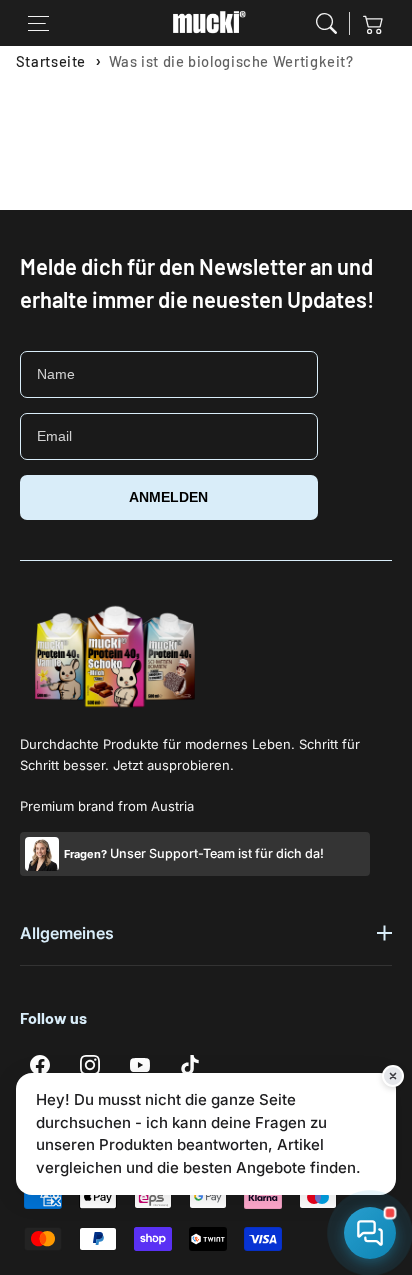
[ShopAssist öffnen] (370, 1233)
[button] (327, 23)
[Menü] (39, 23)
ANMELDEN (168, 497)
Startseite (51, 61)
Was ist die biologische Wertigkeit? (231, 61)
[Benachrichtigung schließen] (393, 1076)
